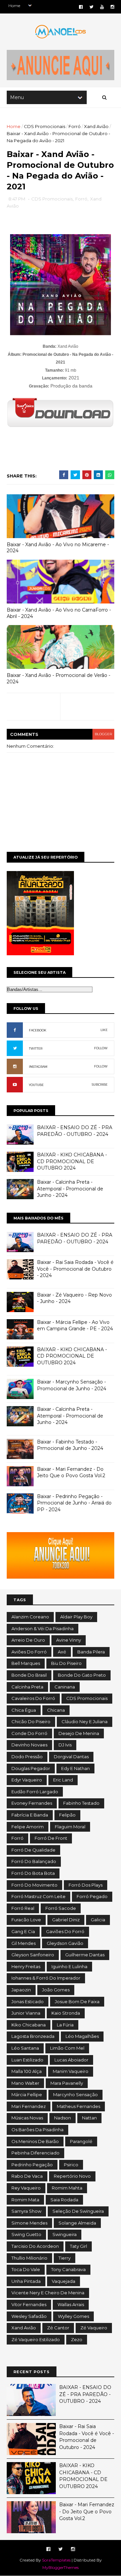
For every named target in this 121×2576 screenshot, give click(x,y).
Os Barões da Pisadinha (37, 2130)
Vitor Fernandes (29, 2304)
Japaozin (21, 1990)
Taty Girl (78, 2246)
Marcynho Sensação (75, 2094)
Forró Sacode (61, 1908)
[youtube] (102, 7)
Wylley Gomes (73, 2316)
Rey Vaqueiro (26, 2188)
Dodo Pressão (27, 1757)
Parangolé (81, 2141)
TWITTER (36, 1048)
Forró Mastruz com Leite (38, 1896)
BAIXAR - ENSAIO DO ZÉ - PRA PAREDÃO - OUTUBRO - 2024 (75, 1131)
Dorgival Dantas (71, 1757)
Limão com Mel (67, 2048)
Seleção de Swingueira (78, 2211)
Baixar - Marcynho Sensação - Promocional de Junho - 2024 (72, 1385)
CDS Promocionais (45, 126)
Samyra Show (26, 2211)
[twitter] (91, 7)
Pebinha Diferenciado (35, 2153)
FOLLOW (101, 1048)
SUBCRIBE (100, 1084)
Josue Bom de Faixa (77, 2001)
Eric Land (63, 1780)
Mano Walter (25, 2083)
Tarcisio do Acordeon (35, 2246)
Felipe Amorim (28, 1827)
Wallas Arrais (71, 2304)
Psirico (71, 2165)
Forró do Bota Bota (33, 1873)
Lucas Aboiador (71, 2060)
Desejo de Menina (79, 1733)
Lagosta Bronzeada (33, 2036)
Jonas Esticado (28, 2001)
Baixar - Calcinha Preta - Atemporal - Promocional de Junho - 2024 (70, 1189)
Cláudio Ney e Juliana (85, 1721)
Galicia (98, 1920)
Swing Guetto (26, 2234)
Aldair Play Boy (76, 1617)
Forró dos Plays (86, 1885)
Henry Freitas (26, 1966)
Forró (75, 126)
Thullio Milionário (29, 2258)
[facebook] (81, 7)
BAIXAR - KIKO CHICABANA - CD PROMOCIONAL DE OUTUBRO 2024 (72, 1161)
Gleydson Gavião (65, 1943)
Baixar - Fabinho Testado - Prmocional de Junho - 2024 (70, 1445)
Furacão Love (26, 1920)
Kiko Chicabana (29, 2025)
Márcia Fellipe (27, 2094)
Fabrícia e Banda (30, 1815)
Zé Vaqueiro (94, 2328)
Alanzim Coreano (30, 1617)
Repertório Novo (72, 2176)
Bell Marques (26, 1663)
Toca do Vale (26, 2269)
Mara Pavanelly (67, 2083)
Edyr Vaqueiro (27, 1780)
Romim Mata (25, 2200)
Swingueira (65, 2234)
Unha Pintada (26, 2281)
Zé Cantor (58, 2328)
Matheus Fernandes (78, 2106)
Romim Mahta (67, 2188)
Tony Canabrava (68, 2269)
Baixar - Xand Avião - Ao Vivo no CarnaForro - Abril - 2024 (59, 613)
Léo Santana (25, 2048)
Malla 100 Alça (27, 2071)
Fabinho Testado (81, 1803)
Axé (62, 1652)
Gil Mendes (24, 1943)
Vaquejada (64, 2281)
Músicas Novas (27, 2118)
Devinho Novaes (29, 1745)
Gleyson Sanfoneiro (33, 1955)
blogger (103, 734)
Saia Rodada (64, 2200)
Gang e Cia (23, 1931)
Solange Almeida (77, 2223)
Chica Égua (24, 1710)
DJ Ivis (65, 1745)
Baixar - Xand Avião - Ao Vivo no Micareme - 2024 (58, 548)
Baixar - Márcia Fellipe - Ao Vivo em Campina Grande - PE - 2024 (75, 1326)
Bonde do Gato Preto (82, 1675)
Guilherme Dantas (85, 1955)
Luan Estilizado (27, 2060)
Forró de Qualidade (33, 1850)
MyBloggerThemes (61, 2567)
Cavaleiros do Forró (33, 1698)
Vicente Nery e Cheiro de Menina (48, 2293)
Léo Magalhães (82, 2036)
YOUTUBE (36, 1085)
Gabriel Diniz (66, 1920)
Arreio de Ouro (28, 1640)
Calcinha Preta (27, 1687)
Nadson (63, 2118)
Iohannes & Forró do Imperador (46, 1978)
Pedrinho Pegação (32, 2165)
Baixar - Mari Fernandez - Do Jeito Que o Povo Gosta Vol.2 (71, 1472)
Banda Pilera (91, 1652)
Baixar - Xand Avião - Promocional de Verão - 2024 (58, 678)
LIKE (104, 1030)
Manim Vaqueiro (71, 2071)
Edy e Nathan (75, 1768)
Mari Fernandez (29, 2106)
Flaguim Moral (70, 1827)
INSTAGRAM (38, 1067)
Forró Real (23, 1908)
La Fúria (65, 2025)
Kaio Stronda (66, 2013)
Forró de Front (51, 1838)
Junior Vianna (26, 2013)
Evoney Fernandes (32, 1803)
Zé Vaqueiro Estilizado (36, 2339)
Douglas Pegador (31, 1768)
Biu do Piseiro (66, 1663)
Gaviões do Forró (65, 1931)
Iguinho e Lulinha (69, 1966)
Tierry (65, 2258)
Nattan (89, 2118)
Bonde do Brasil (29, 1675)
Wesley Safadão (29, 2316)
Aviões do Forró (29, 1652)
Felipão (67, 1815)
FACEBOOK (38, 1030)
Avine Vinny (69, 1640)
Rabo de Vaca (27, 2176)
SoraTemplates (56, 2560)
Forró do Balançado (34, 1861)
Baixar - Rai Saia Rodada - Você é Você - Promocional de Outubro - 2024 (75, 1269)
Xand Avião (96, 126)
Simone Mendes (29, 2223)
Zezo (77, 2339)
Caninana (65, 1687)
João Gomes (56, 1990)
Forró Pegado (92, 1896)
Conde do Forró (29, 1733)
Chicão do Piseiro (31, 1721)
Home (14, 126)
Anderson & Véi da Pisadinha (43, 1628)
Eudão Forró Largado (35, 1792)
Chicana (56, 1710)
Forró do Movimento (34, 1885)
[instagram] (112, 7)
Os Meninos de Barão (35, 2141)
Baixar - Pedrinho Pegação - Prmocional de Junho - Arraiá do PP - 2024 (74, 1503)
